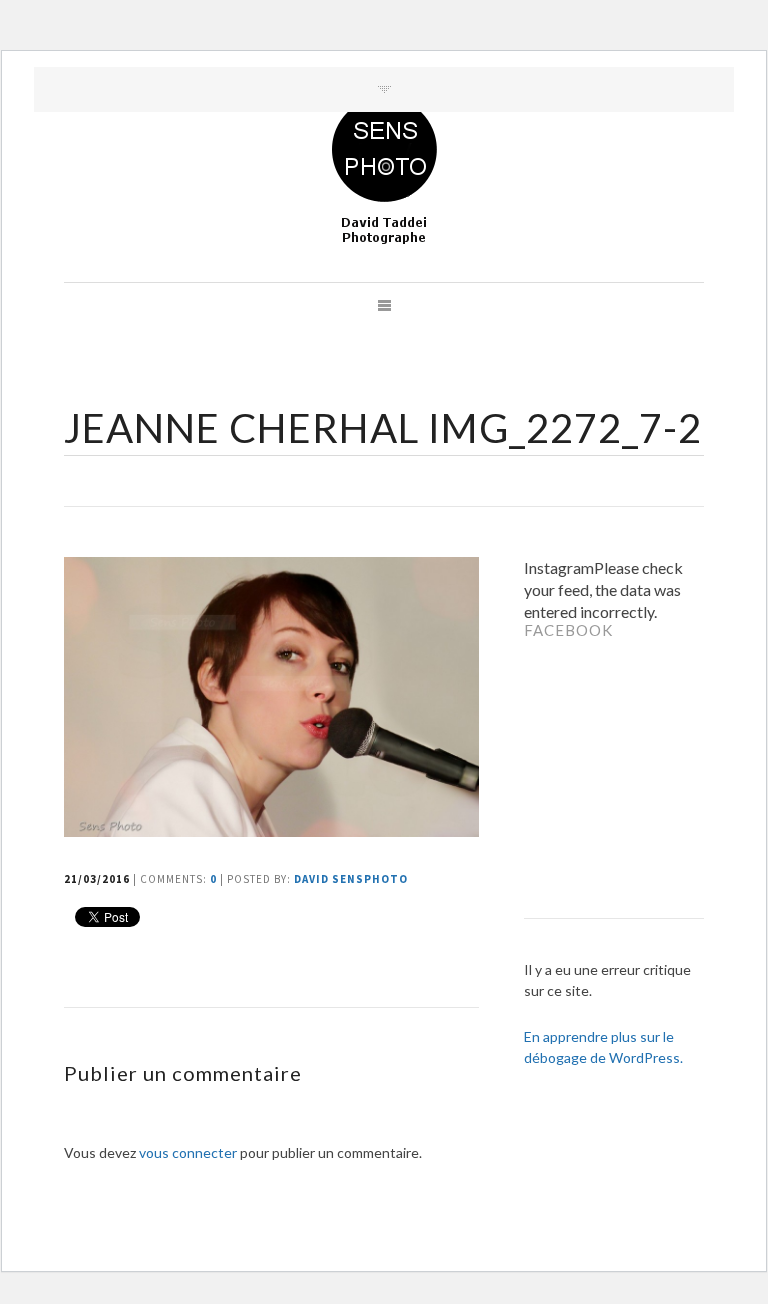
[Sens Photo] (384, 172)
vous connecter (188, 1152)
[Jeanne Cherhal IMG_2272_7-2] (274, 830)
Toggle (384, 89)
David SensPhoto (351, 879)
